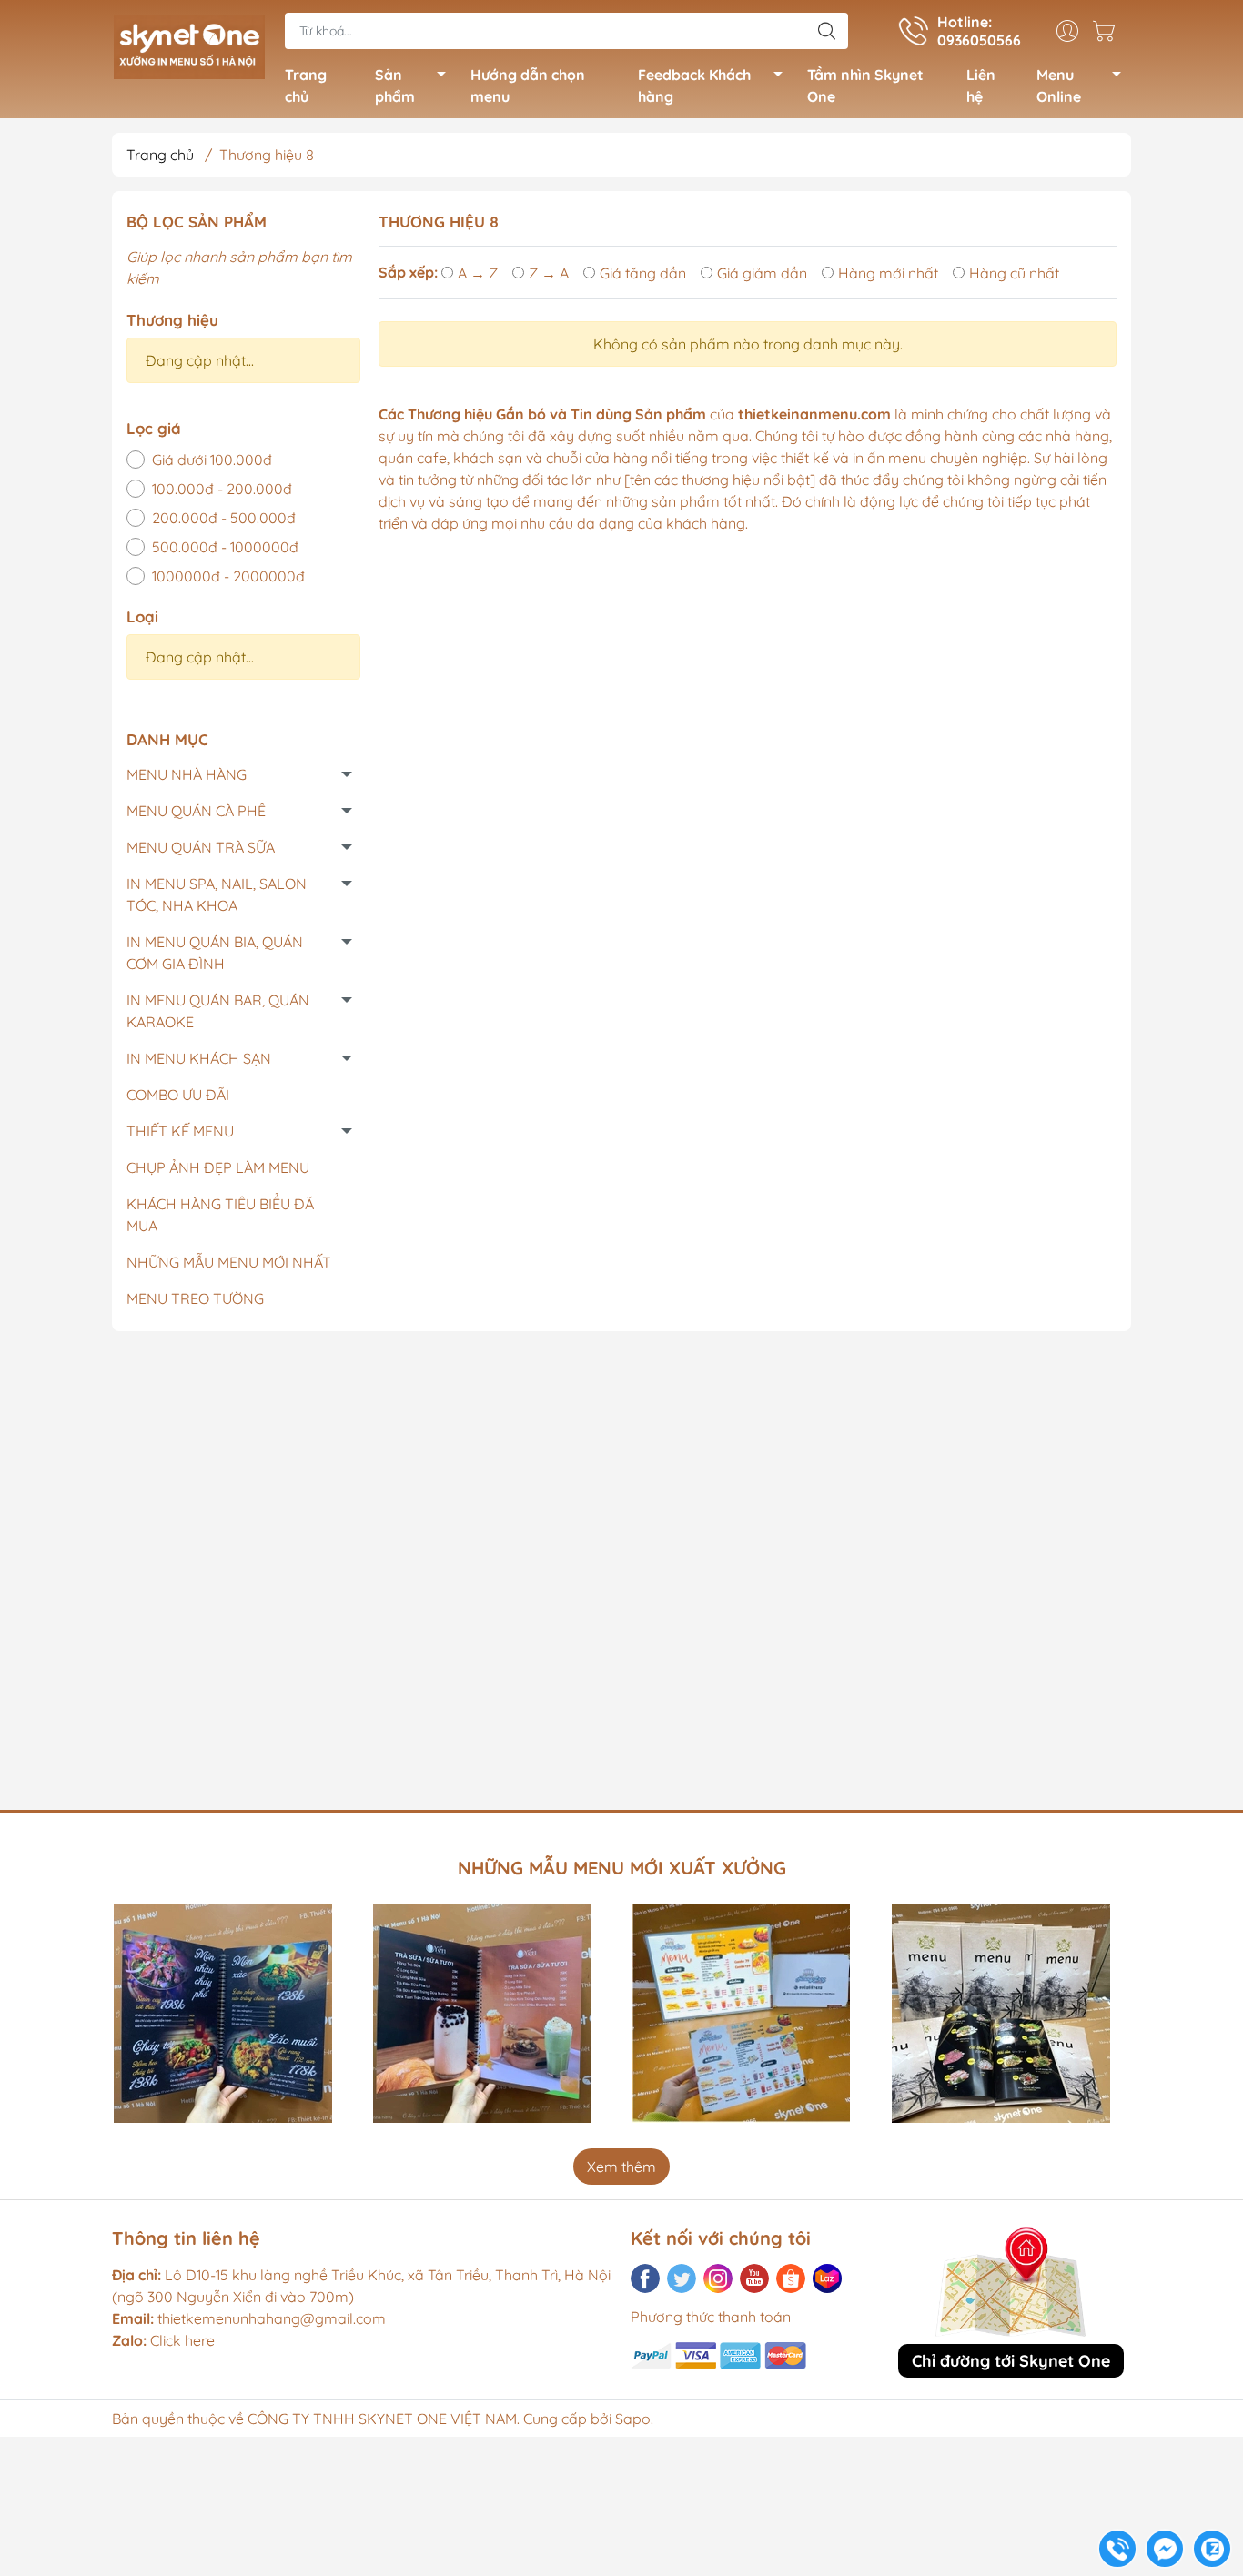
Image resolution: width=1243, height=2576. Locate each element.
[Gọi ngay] (1117, 2549)
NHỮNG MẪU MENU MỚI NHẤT (229, 1262)
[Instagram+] (718, 2278)
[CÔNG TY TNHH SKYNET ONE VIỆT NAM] (189, 44)
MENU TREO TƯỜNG (195, 1298)
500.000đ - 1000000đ (225, 547)
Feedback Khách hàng (694, 86)
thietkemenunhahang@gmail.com (272, 2318)
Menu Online (1059, 86)
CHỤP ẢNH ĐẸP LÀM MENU (218, 1167)
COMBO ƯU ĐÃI (178, 1095)
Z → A (549, 273)
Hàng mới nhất (888, 273)
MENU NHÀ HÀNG (187, 774)
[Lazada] (827, 2278)
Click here (163, 2340)
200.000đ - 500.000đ (224, 518)
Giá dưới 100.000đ (212, 460)
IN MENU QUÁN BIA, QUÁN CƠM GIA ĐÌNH (215, 953)
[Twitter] (682, 2278)
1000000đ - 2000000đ (228, 576)
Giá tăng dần (643, 273)
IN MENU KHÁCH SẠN (199, 1058)
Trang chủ (306, 86)
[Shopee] (791, 2278)
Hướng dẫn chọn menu (528, 86)
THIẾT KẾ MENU (180, 1131)
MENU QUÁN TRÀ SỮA (201, 847)
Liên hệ (981, 86)
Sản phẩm (395, 86)
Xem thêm (621, 2167)
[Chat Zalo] (1212, 2549)
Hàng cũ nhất (1014, 273)
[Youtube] (754, 2278)
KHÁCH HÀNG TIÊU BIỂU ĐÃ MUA (220, 1215)
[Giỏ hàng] (1108, 31)
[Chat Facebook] (1165, 2549)
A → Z (478, 273)
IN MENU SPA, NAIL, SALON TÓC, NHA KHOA (217, 894)
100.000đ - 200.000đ (222, 489)
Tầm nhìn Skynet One (865, 86)
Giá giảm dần (762, 273)
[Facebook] (645, 2278)
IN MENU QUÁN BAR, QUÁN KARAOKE (218, 1011)
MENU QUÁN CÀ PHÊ (196, 811)
